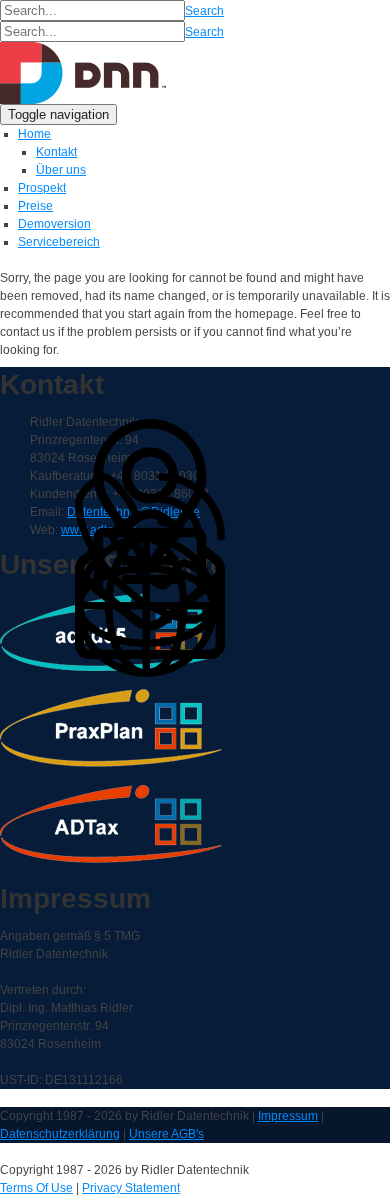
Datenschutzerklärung (60, 1134)
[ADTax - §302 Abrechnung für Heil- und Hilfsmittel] (83, 72)
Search (204, 11)
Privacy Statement (131, 1188)
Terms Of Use (36, 1188)
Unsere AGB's (166, 1134)
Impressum (288, 1116)
